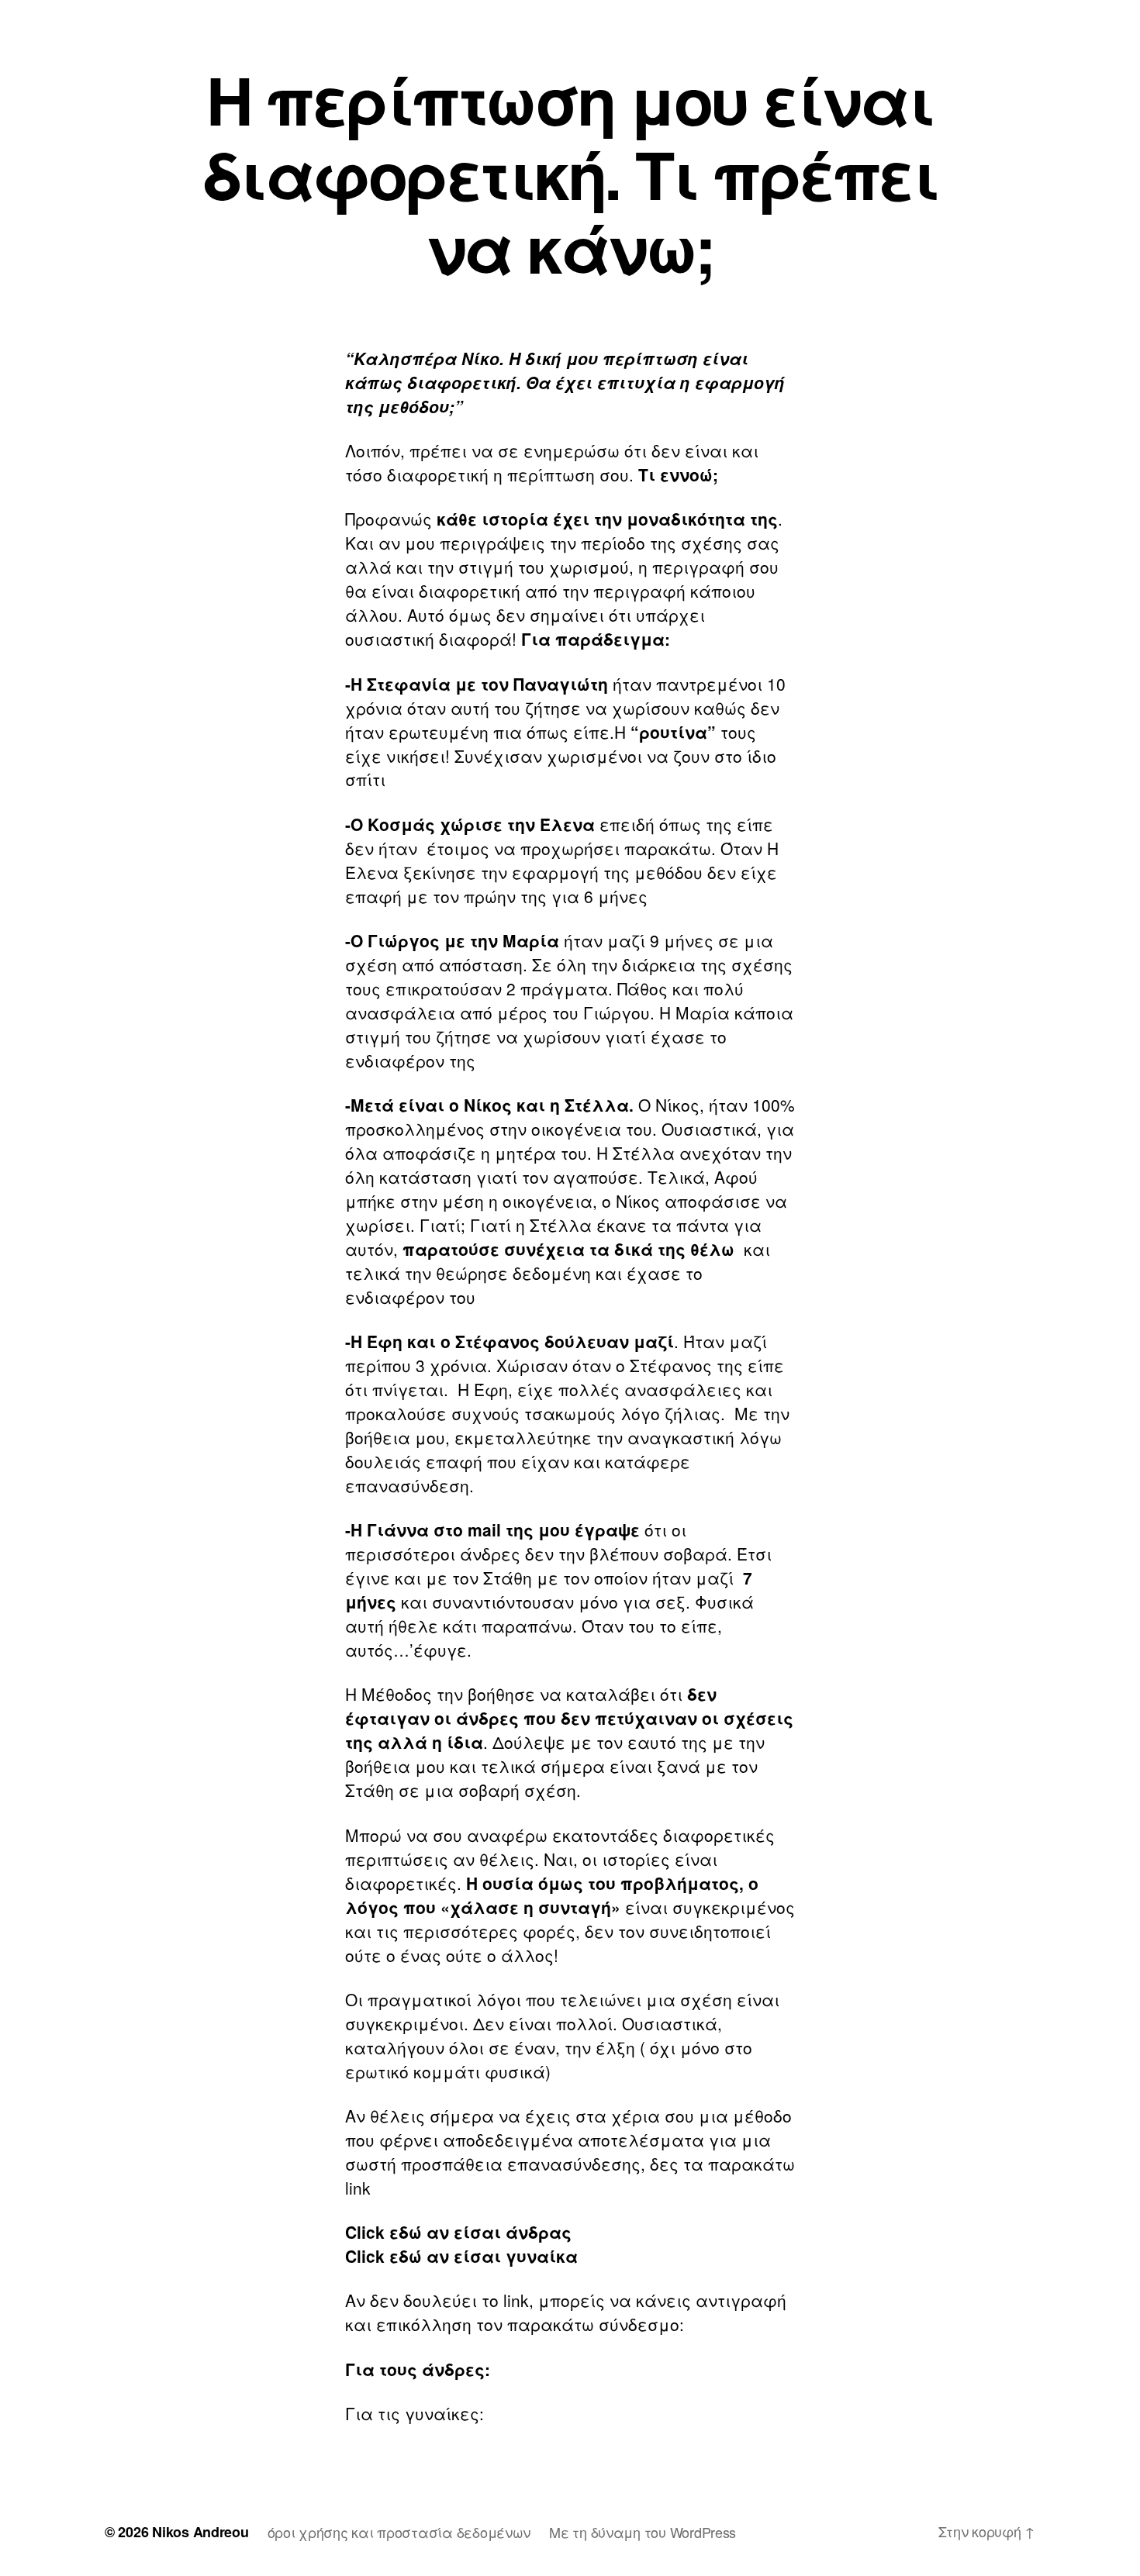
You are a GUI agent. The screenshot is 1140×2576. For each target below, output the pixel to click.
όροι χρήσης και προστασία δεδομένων (399, 2532)
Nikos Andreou (200, 2532)
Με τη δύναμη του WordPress (643, 2532)
